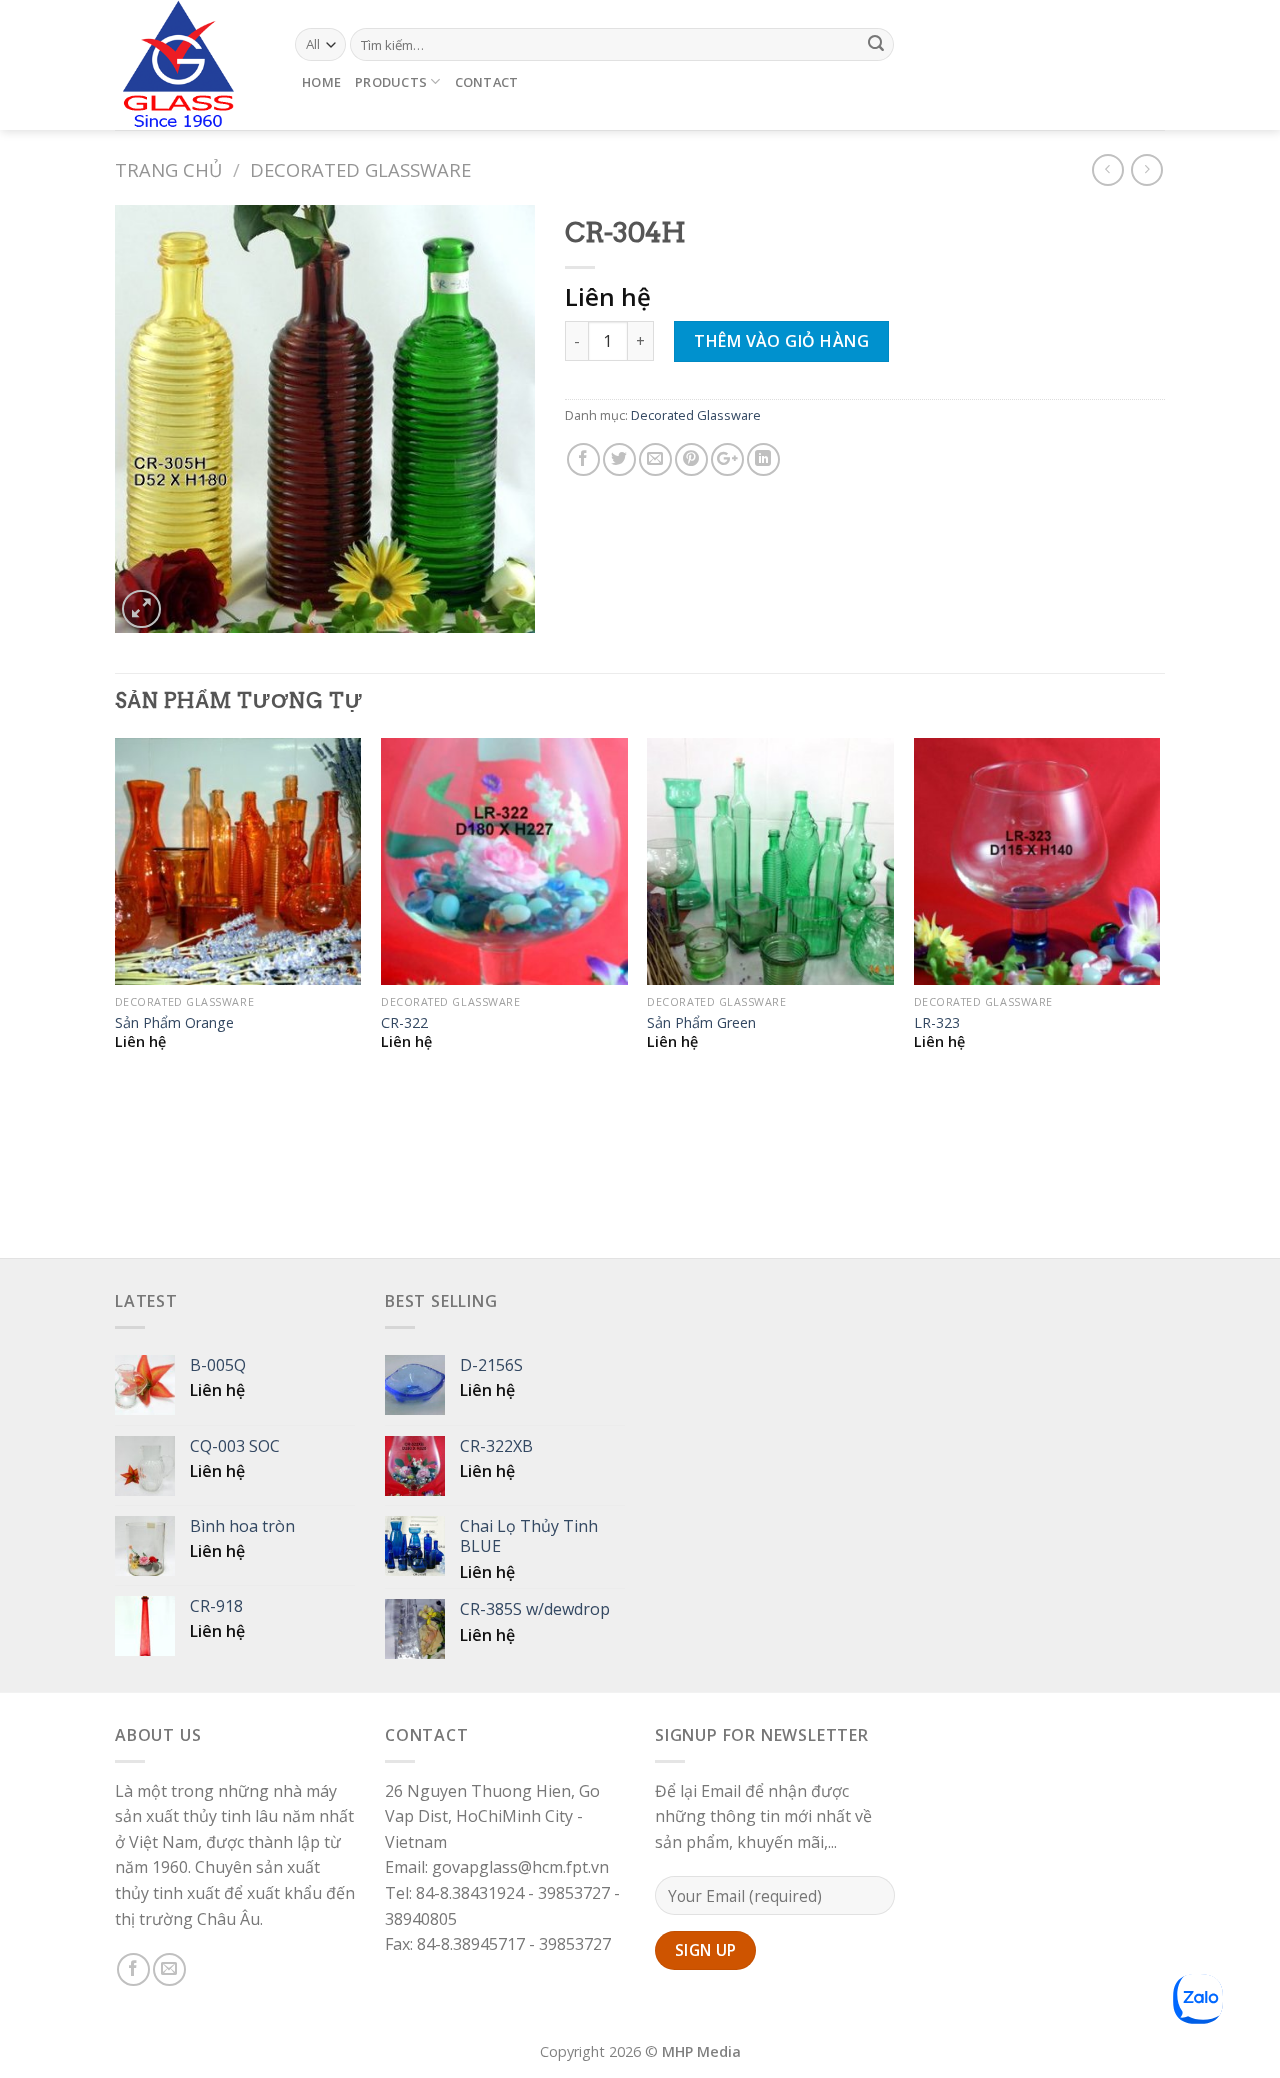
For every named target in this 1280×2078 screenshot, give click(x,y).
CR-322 (404, 1023)
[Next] (1159, 996)
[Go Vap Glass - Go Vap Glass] (190, 65)
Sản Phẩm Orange (174, 1023)
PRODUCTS (391, 82)
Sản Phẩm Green (701, 1023)
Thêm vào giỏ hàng (781, 341)
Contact (487, 82)
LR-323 (937, 1023)
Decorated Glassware (360, 169)
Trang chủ (168, 169)
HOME (321, 82)
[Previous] (116, 996)
